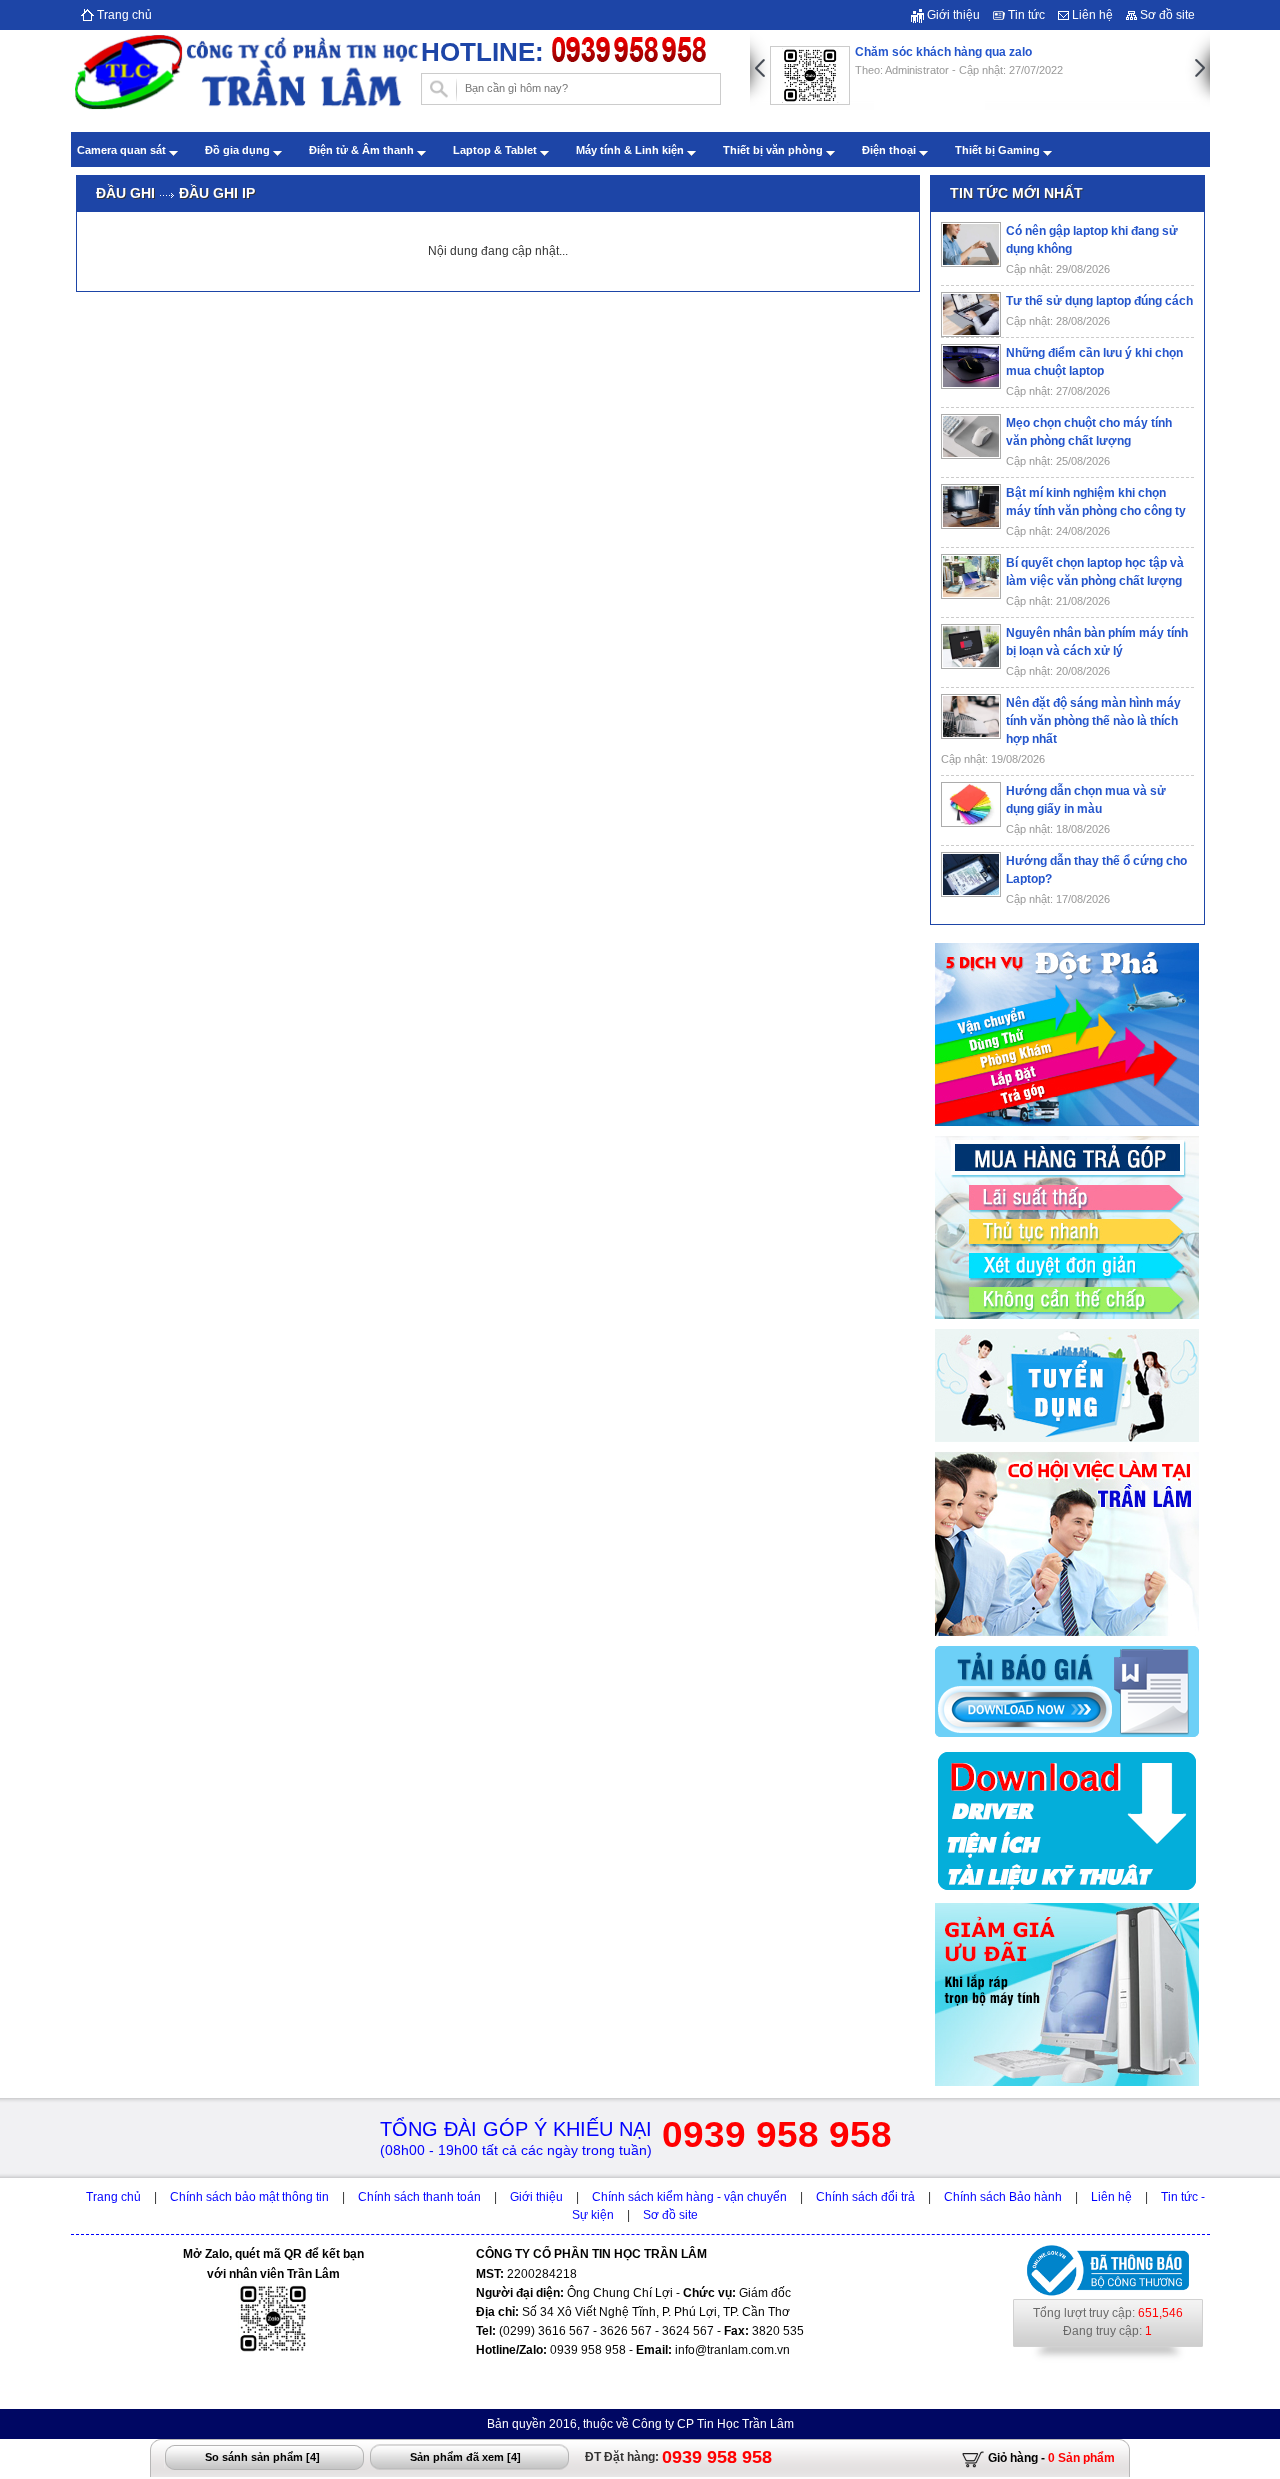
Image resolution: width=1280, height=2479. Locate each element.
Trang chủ (123, 15)
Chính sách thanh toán (419, 2197)
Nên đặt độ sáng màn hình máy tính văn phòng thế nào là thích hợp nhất (1093, 721)
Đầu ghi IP (217, 193)
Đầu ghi (125, 193)
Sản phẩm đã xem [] (465, 2457)
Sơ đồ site (1166, 15)
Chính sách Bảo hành (1003, 2197)
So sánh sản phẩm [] (262, 2457)
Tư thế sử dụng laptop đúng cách (1099, 301)
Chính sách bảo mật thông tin (249, 2197)
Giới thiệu (952, 15)
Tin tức (1025, 15)
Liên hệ (1091, 15)
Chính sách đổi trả (865, 2197)
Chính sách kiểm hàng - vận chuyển (689, 2197)
